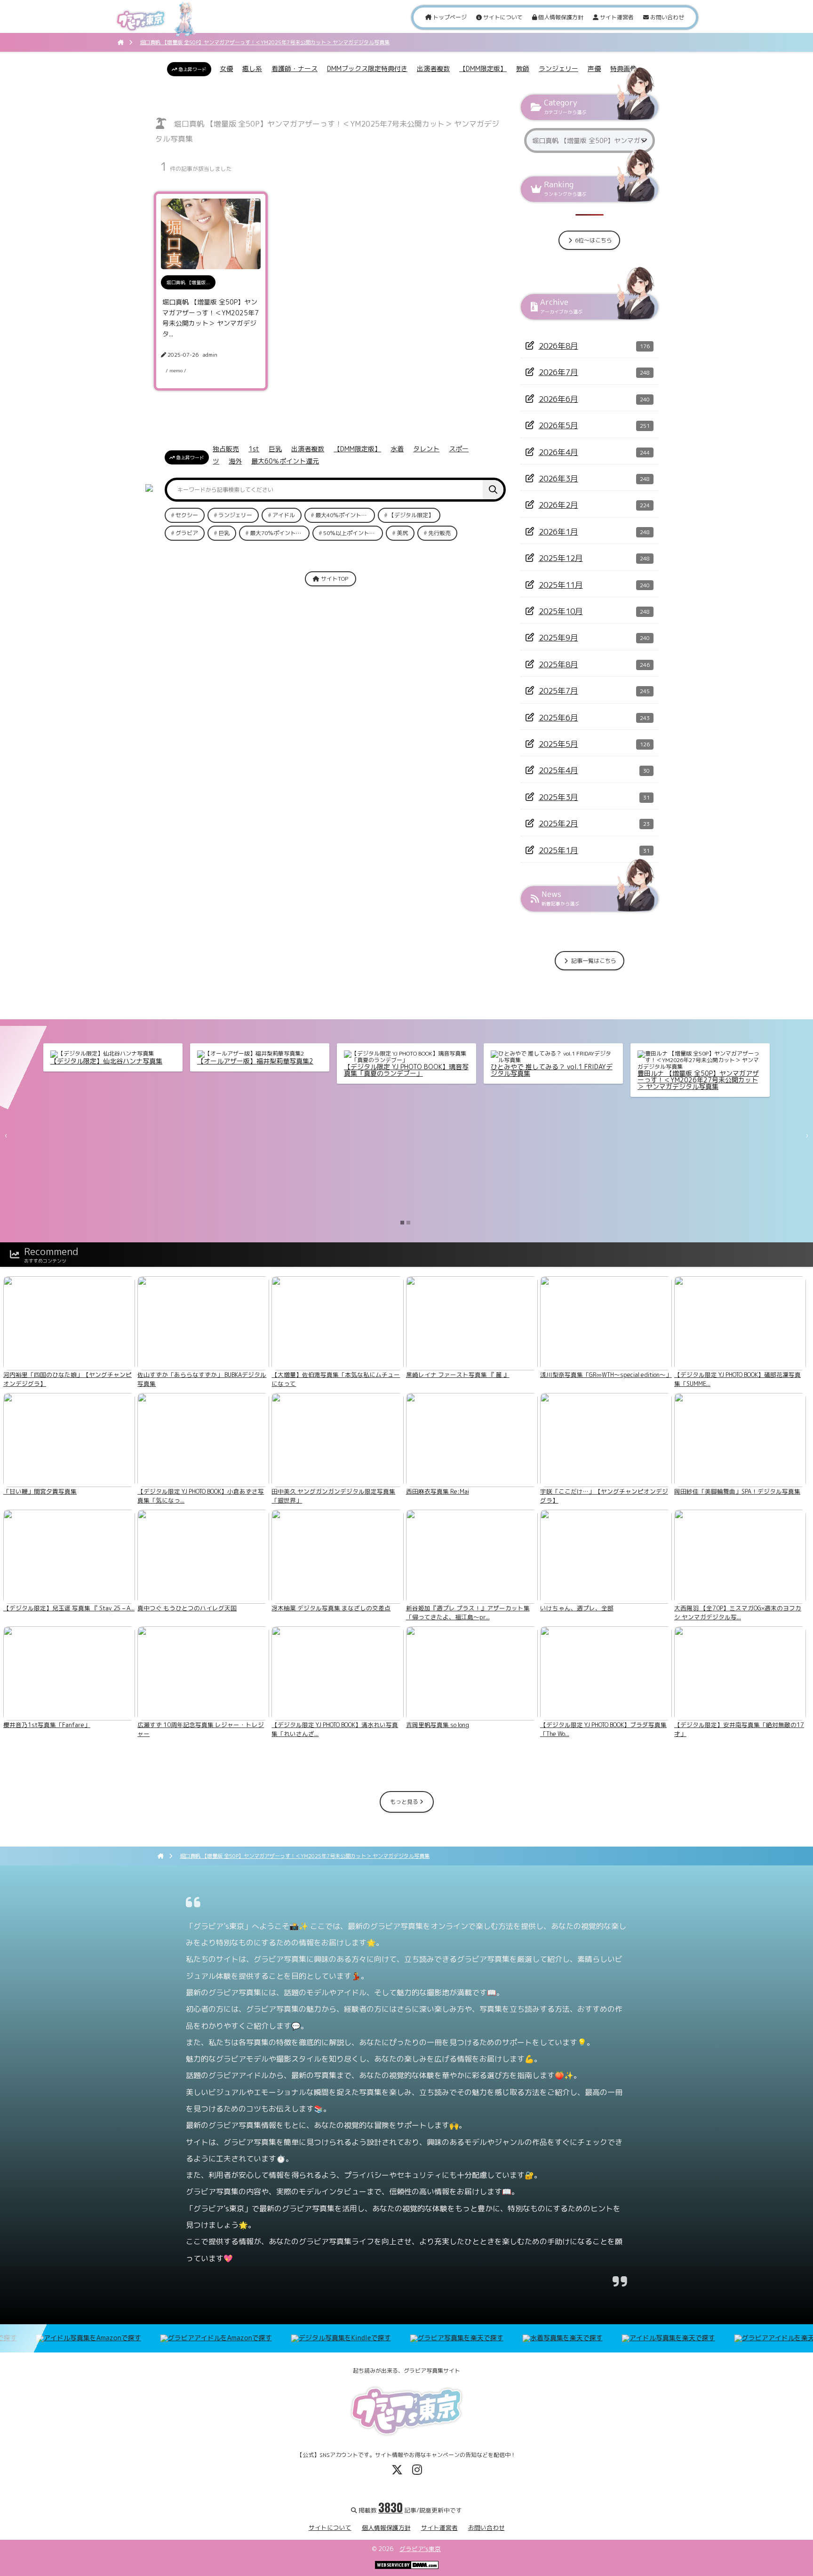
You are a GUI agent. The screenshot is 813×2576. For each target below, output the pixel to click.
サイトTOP (334, 579)
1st (254, 449)
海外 (235, 461)
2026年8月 (558, 346)
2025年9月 (558, 637)
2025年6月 (558, 717)
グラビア (187, 533)
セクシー (187, 515)
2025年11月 (561, 585)
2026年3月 (558, 478)
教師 (523, 68)
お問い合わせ (666, 17)
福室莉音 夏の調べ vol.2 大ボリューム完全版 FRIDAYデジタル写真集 (551, 1070)
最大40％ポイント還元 (344, 515)
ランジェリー (558, 68)
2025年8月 (558, 664)
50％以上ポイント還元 (352, 533)
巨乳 (275, 449)
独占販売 (226, 449)
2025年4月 (558, 770)
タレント (426, 449)
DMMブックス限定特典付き (367, 68)
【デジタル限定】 (411, 515)
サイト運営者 (616, 17)
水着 (397, 449)
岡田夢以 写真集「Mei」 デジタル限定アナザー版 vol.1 (257, 1070)
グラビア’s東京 (420, 2549)
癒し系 (252, 68)
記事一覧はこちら (593, 961)
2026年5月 (558, 425)
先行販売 (439, 533)
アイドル (284, 515)
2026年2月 (558, 505)
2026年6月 (558, 399)
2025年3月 (558, 797)
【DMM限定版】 (483, 68)
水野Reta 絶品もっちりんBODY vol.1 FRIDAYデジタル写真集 (693, 1070)
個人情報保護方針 (560, 17)
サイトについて (502, 17)
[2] (408, 1223)
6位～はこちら (593, 240)
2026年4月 (558, 452)
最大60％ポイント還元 (285, 461)
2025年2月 (558, 823)
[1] (402, 1223)
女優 (226, 68)
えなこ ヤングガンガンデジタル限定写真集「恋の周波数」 (404, 1070)
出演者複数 (433, 68)
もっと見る (405, 1802)
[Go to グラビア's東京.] (121, 42)
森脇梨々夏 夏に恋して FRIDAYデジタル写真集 (112, 1064)
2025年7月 (558, 691)
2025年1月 (558, 850)
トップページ (449, 17)
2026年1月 (558, 532)
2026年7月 (558, 372)
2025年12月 (561, 558)
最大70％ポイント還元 (279, 533)
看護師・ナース (295, 68)
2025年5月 (558, 744)
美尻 (402, 533)
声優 (594, 68)
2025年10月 (561, 611)
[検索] (493, 490)
